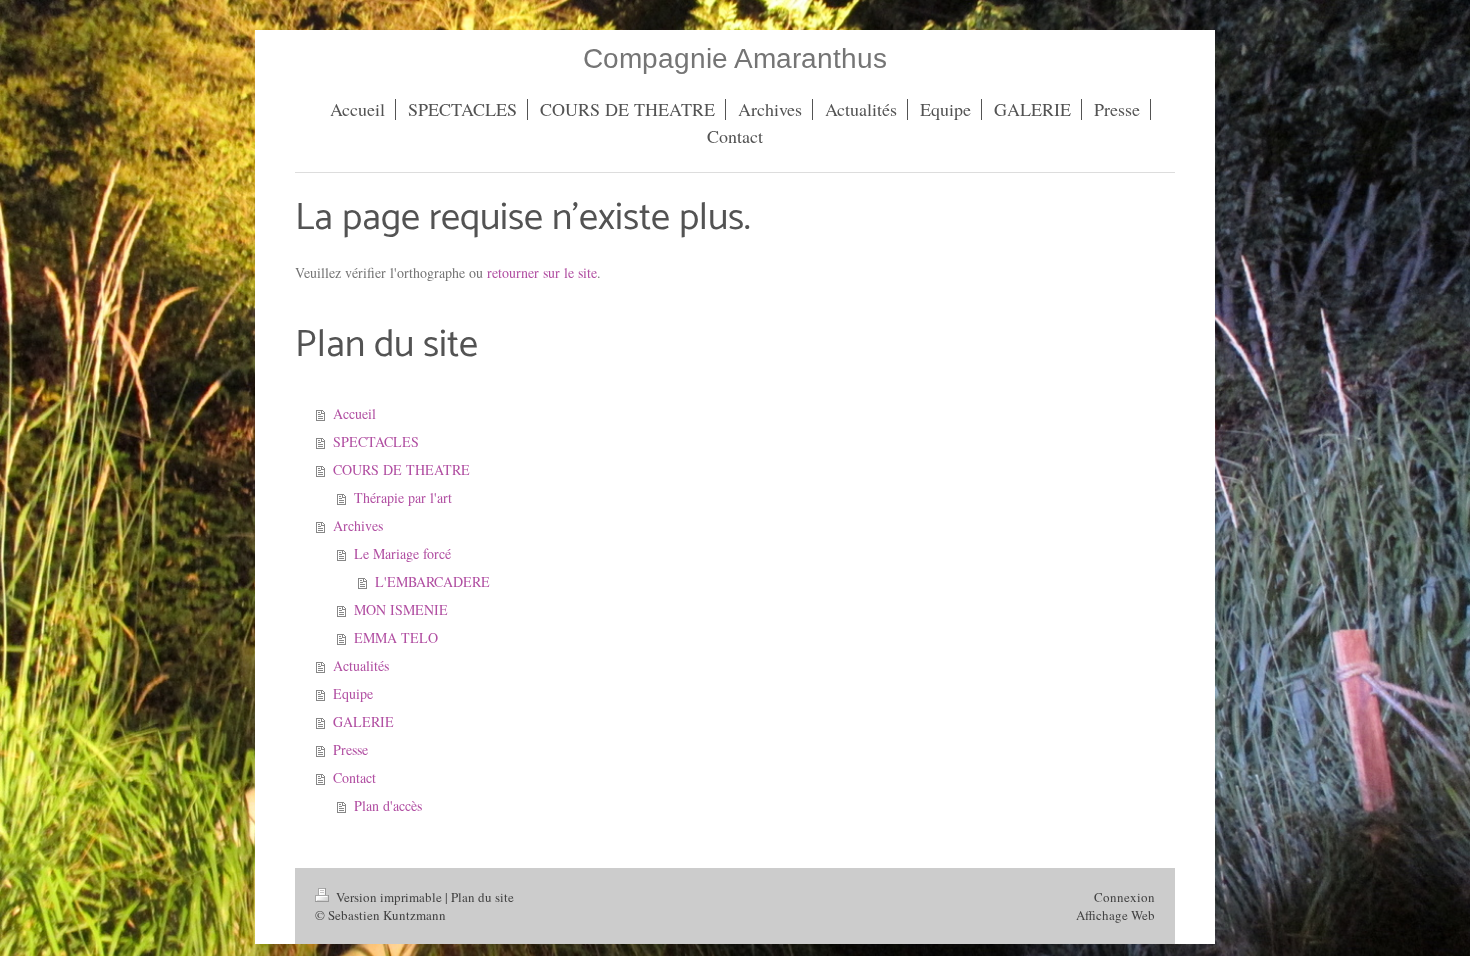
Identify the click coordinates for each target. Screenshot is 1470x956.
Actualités (361, 665)
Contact (354, 777)
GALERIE (363, 721)
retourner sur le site (542, 272)
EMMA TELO (396, 637)
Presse (350, 749)
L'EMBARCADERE (432, 581)
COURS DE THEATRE (401, 469)
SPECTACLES (376, 441)
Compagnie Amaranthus (735, 58)
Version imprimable (389, 897)
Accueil (354, 413)
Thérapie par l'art (403, 497)
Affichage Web (1115, 915)
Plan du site (482, 897)
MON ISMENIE (401, 609)
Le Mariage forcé (402, 553)
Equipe (353, 693)
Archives (358, 525)
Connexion (1124, 897)
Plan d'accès (388, 805)
